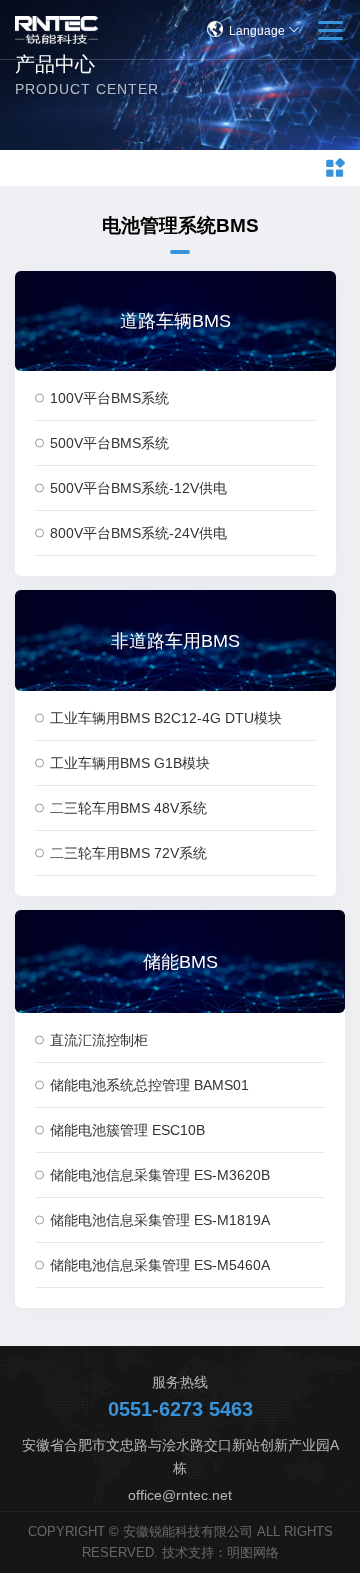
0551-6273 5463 (180, 1409)
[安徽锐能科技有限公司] (56, 30)
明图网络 (253, 1552)
